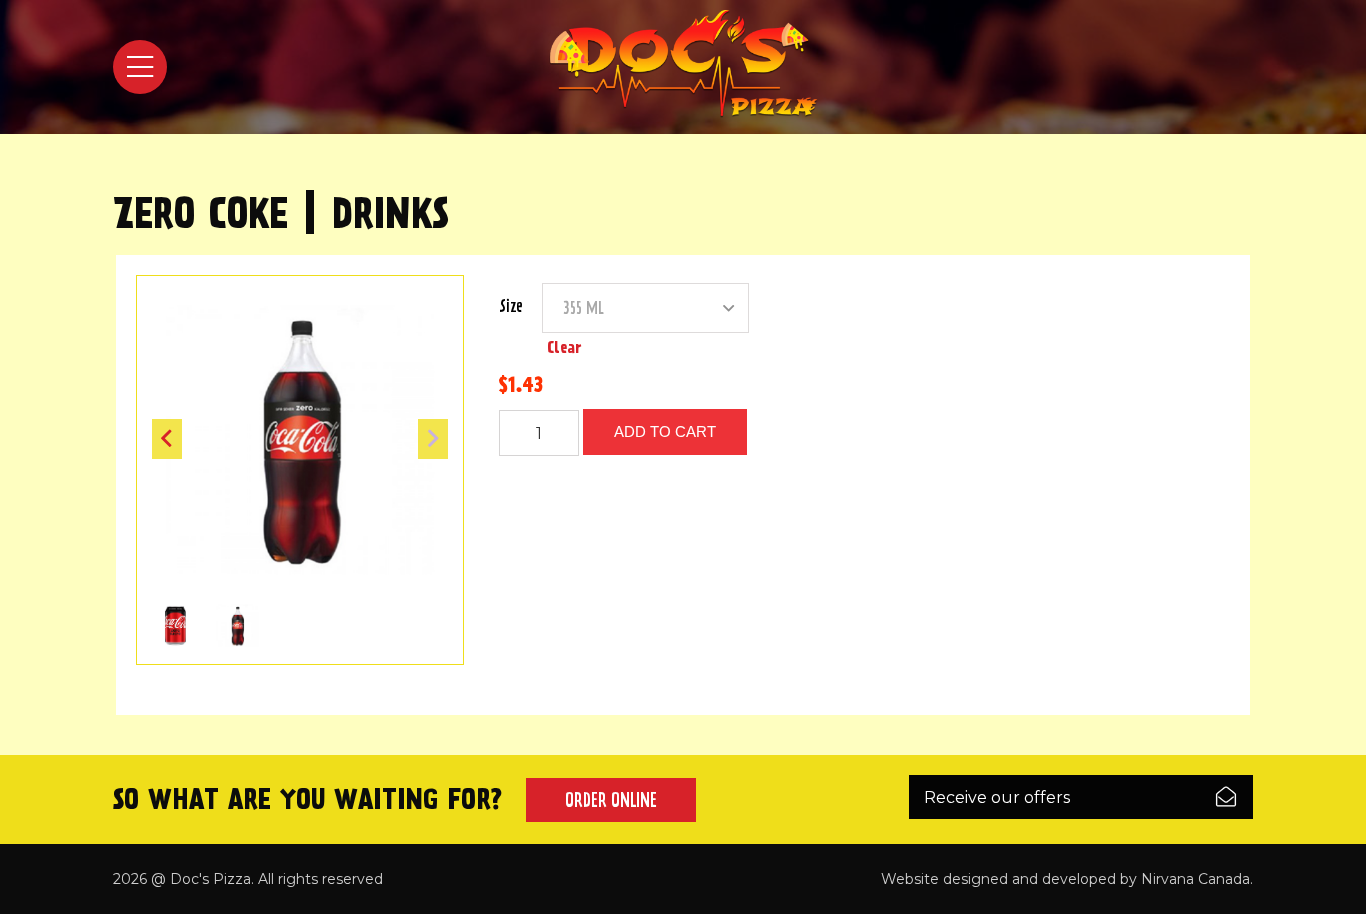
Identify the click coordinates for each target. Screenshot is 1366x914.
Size (511, 306)
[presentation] (167, 439)
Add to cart (665, 431)
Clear (564, 348)
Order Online (611, 800)
